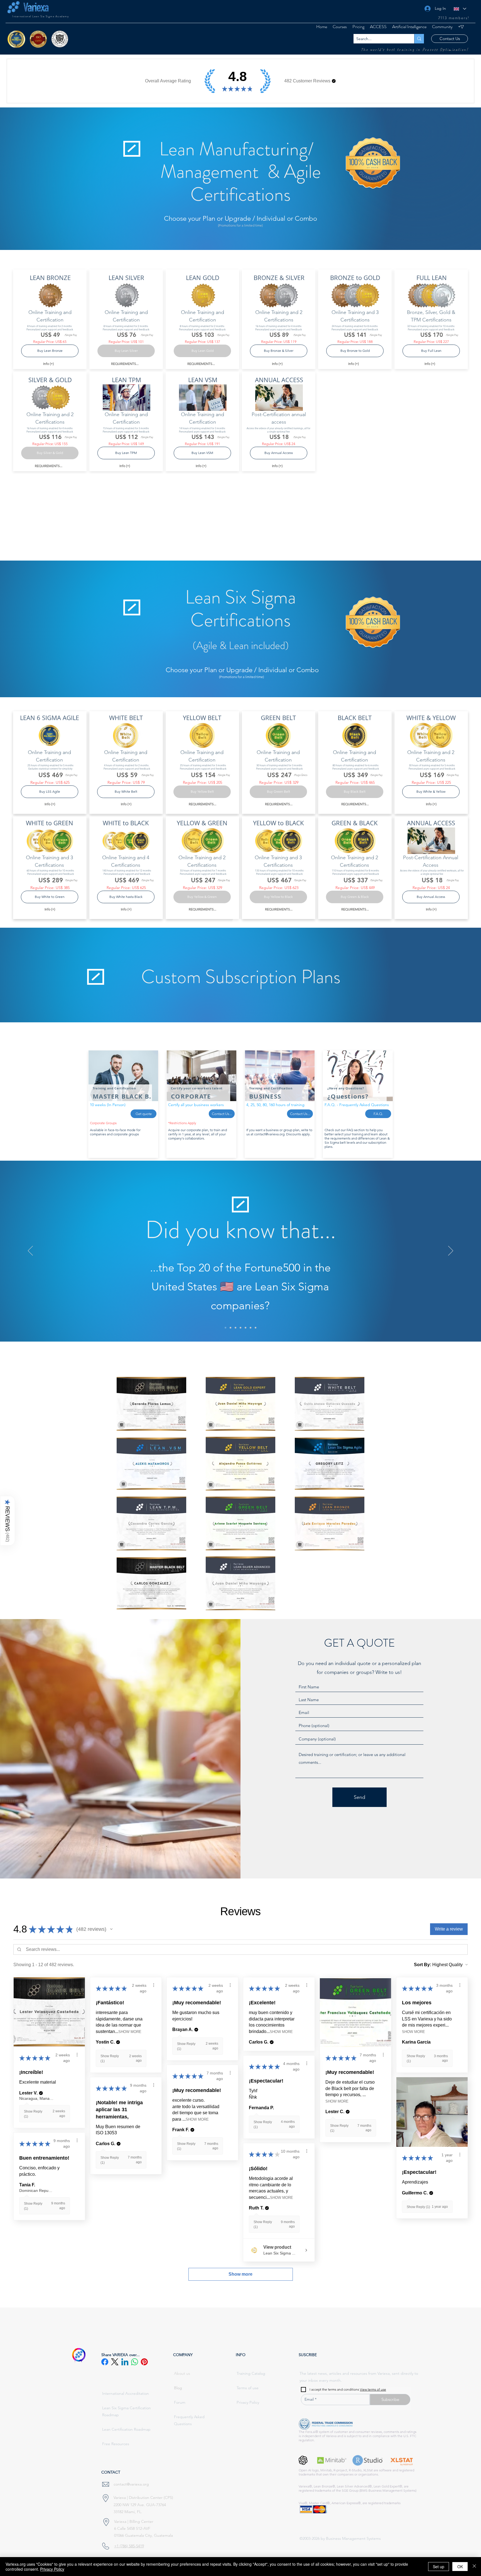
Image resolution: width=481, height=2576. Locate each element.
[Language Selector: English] (460, 9)
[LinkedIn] (125, 2362)
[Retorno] (246, 1328)
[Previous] (30, 1251)
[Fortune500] (225, 1328)
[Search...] (419, 39)
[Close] (474, 2567)
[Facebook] (105, 2362)
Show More (130, 2032)
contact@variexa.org (269, 1134)
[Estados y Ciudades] (256, 1328)
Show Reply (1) (418, 2207)
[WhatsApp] (135, 2362)
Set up (439, 2567)
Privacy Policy (52, 2569)
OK (460, 2567)
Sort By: (423, 1965)
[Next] (451, 1251)
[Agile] (235, 1328)
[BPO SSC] (230, 1328)
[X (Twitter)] (115, 2362)
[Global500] (240, 1328)
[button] (378, 27)
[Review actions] (77, 2055)
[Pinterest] (144, 2362)
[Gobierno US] (251, 1328)
